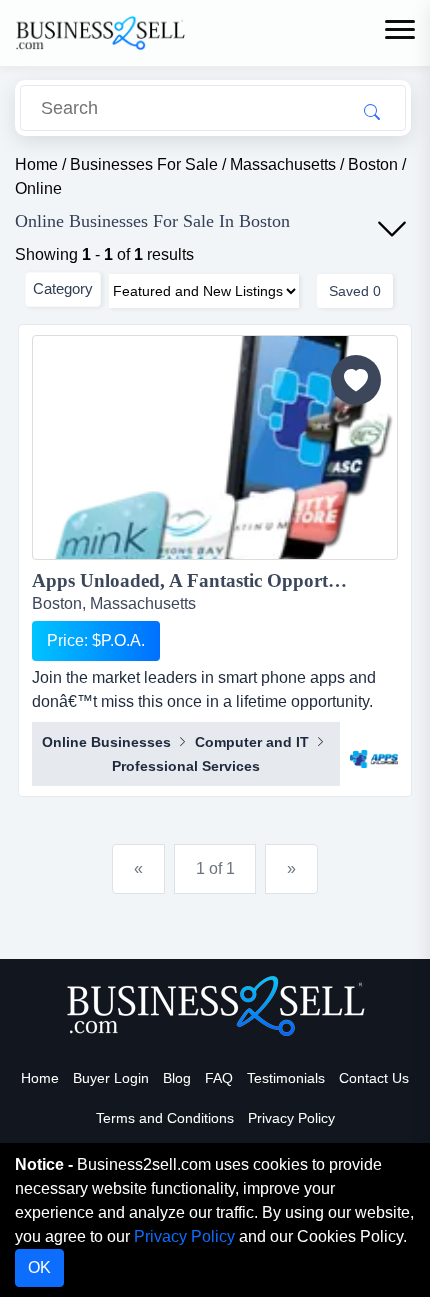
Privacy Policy (291, 1118)
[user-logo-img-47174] (374, 749)
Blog (177, 1078)
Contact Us (374, 1078)
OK (39, 1267)
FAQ (219, 1078)
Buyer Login (111, 1078)
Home (40, 1078)
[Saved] (356, 380)
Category (63, 288)
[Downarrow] (392, 229)
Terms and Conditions (165, 1118)
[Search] (372, 111)
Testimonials (286, 1078)
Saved (355, 291)
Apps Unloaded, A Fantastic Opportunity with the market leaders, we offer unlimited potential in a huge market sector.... (215, 580)
